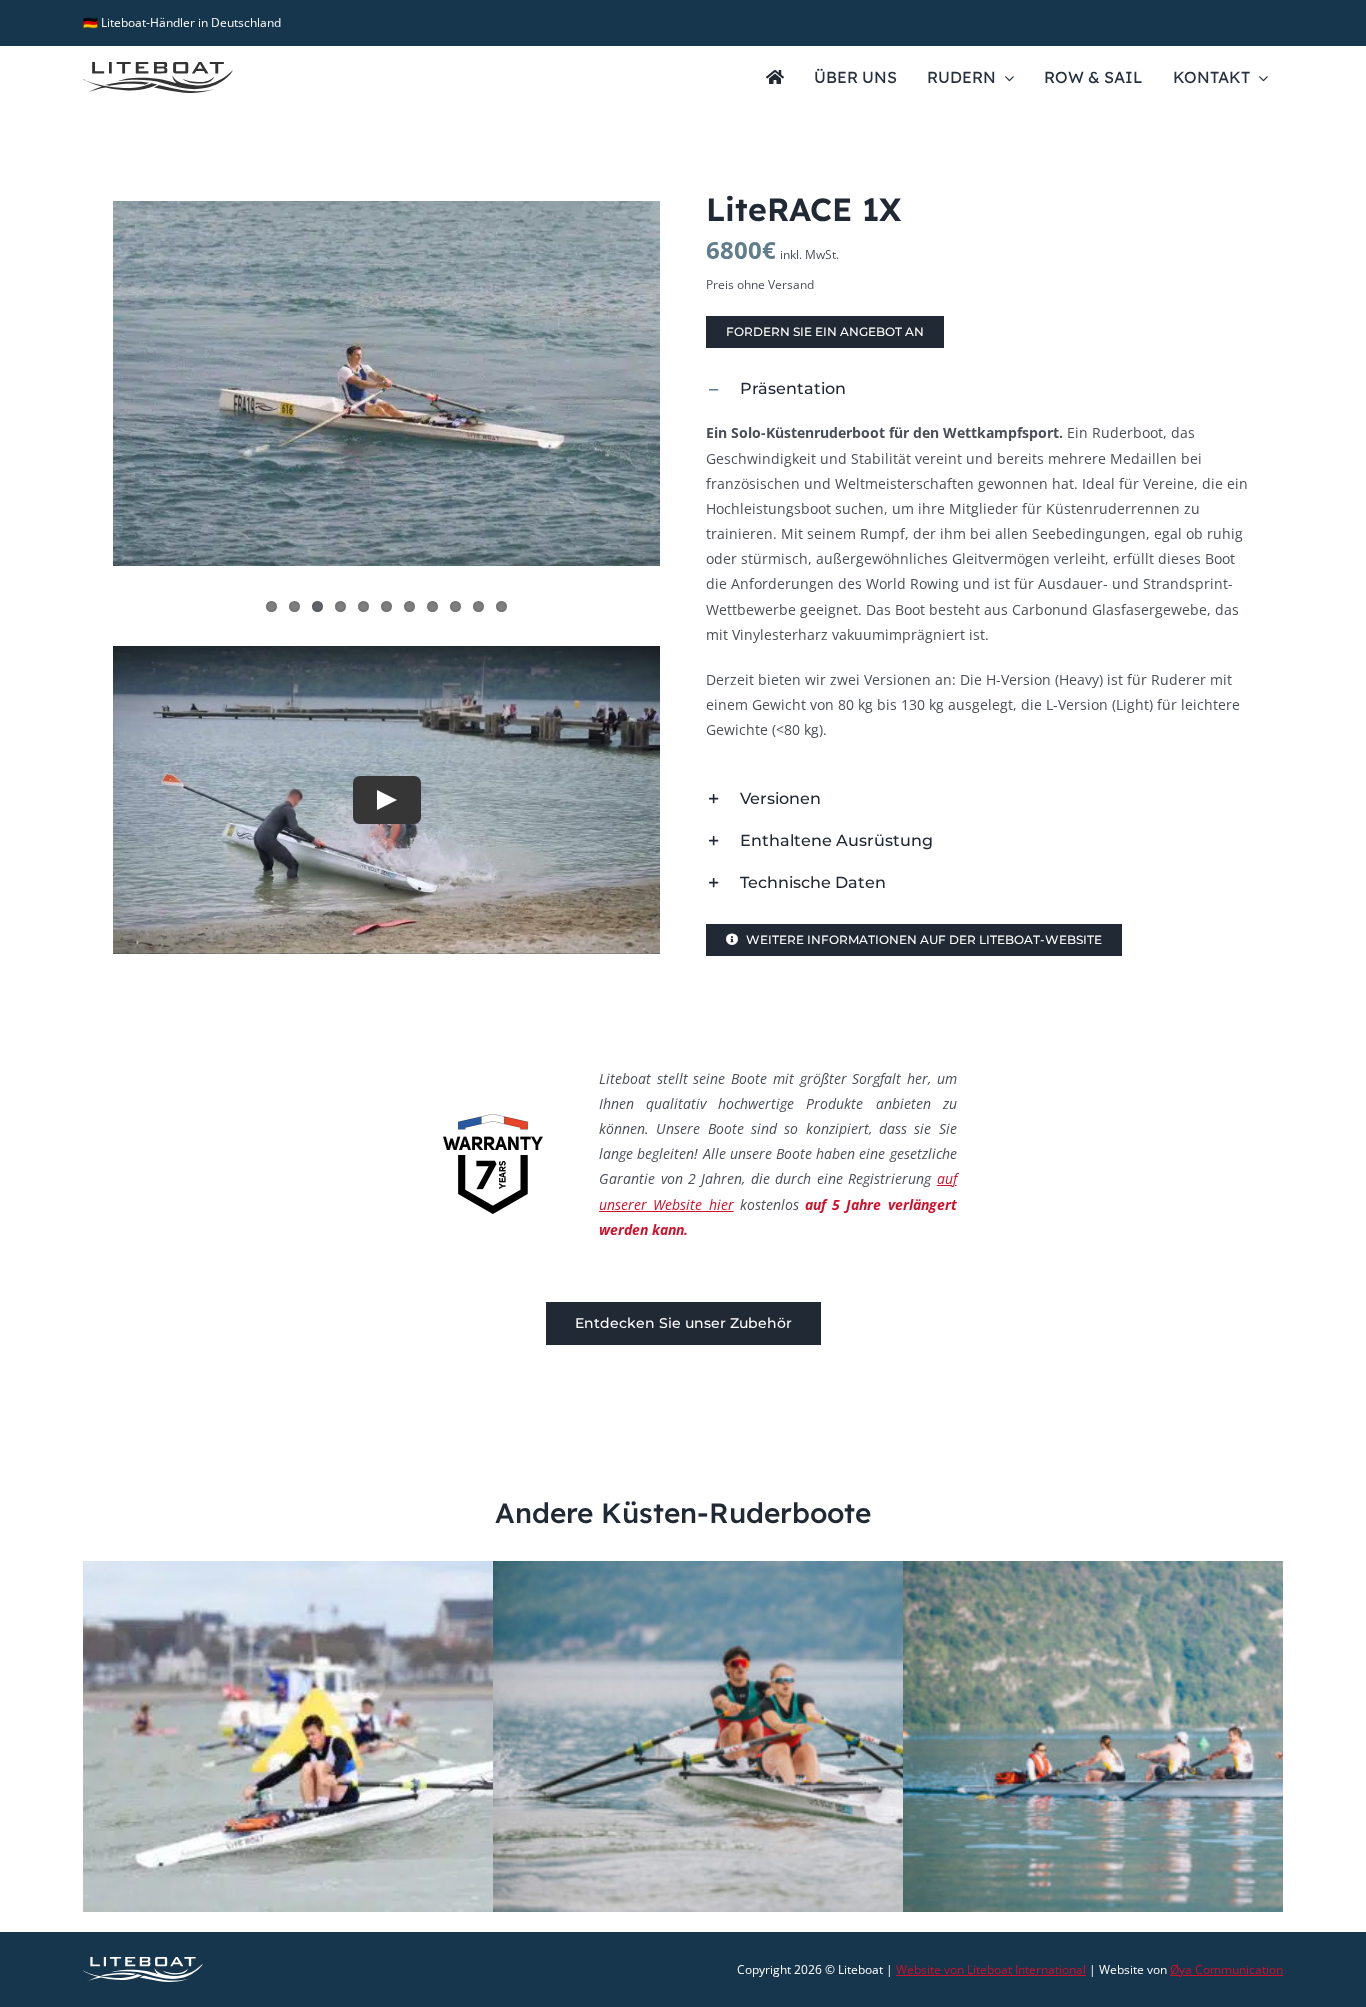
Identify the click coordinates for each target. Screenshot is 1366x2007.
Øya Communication (1226, 1969)
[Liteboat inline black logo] (158, 68)
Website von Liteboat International (991, 1969)
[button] (979, 389)
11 (501, 606)
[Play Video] (387, 800)
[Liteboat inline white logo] (143, 1963)
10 (478, 606)
